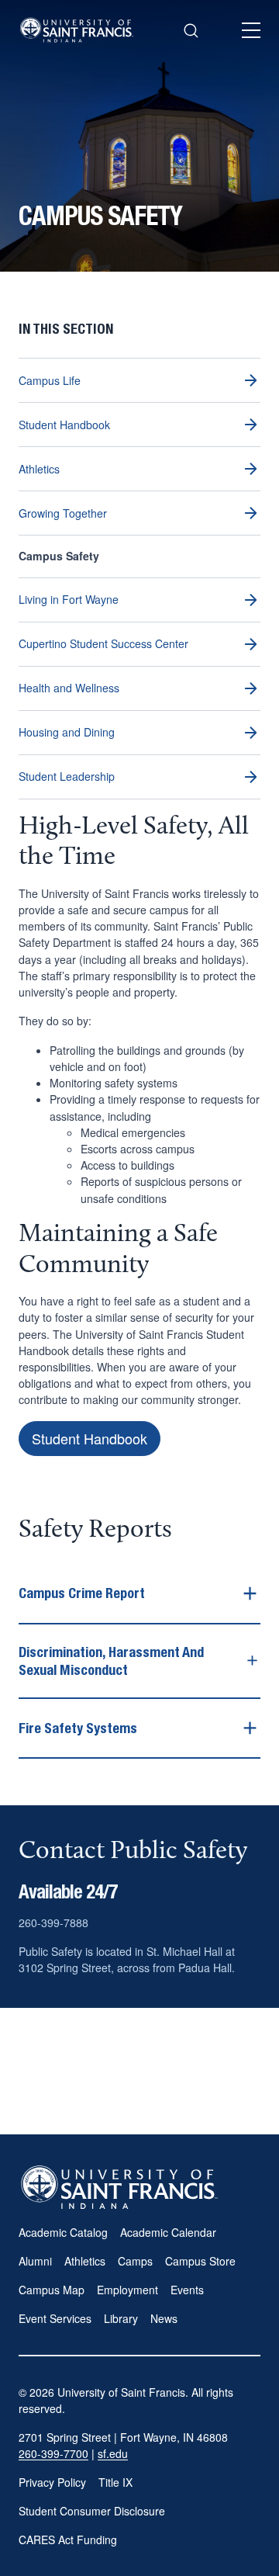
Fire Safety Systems (78, 1728)
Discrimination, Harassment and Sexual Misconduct (111, 1661)
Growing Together (63, 513)
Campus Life (50, 380)
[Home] (77, 30)
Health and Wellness (69, 688)
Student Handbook (64, 425)
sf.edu (113, 2453)
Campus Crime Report (82, 1593)
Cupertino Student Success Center (103, 643)
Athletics (39, 469)
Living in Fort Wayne (69, 599)
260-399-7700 (53, 2453)
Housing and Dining (67, 732)
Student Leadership (67, 776)
